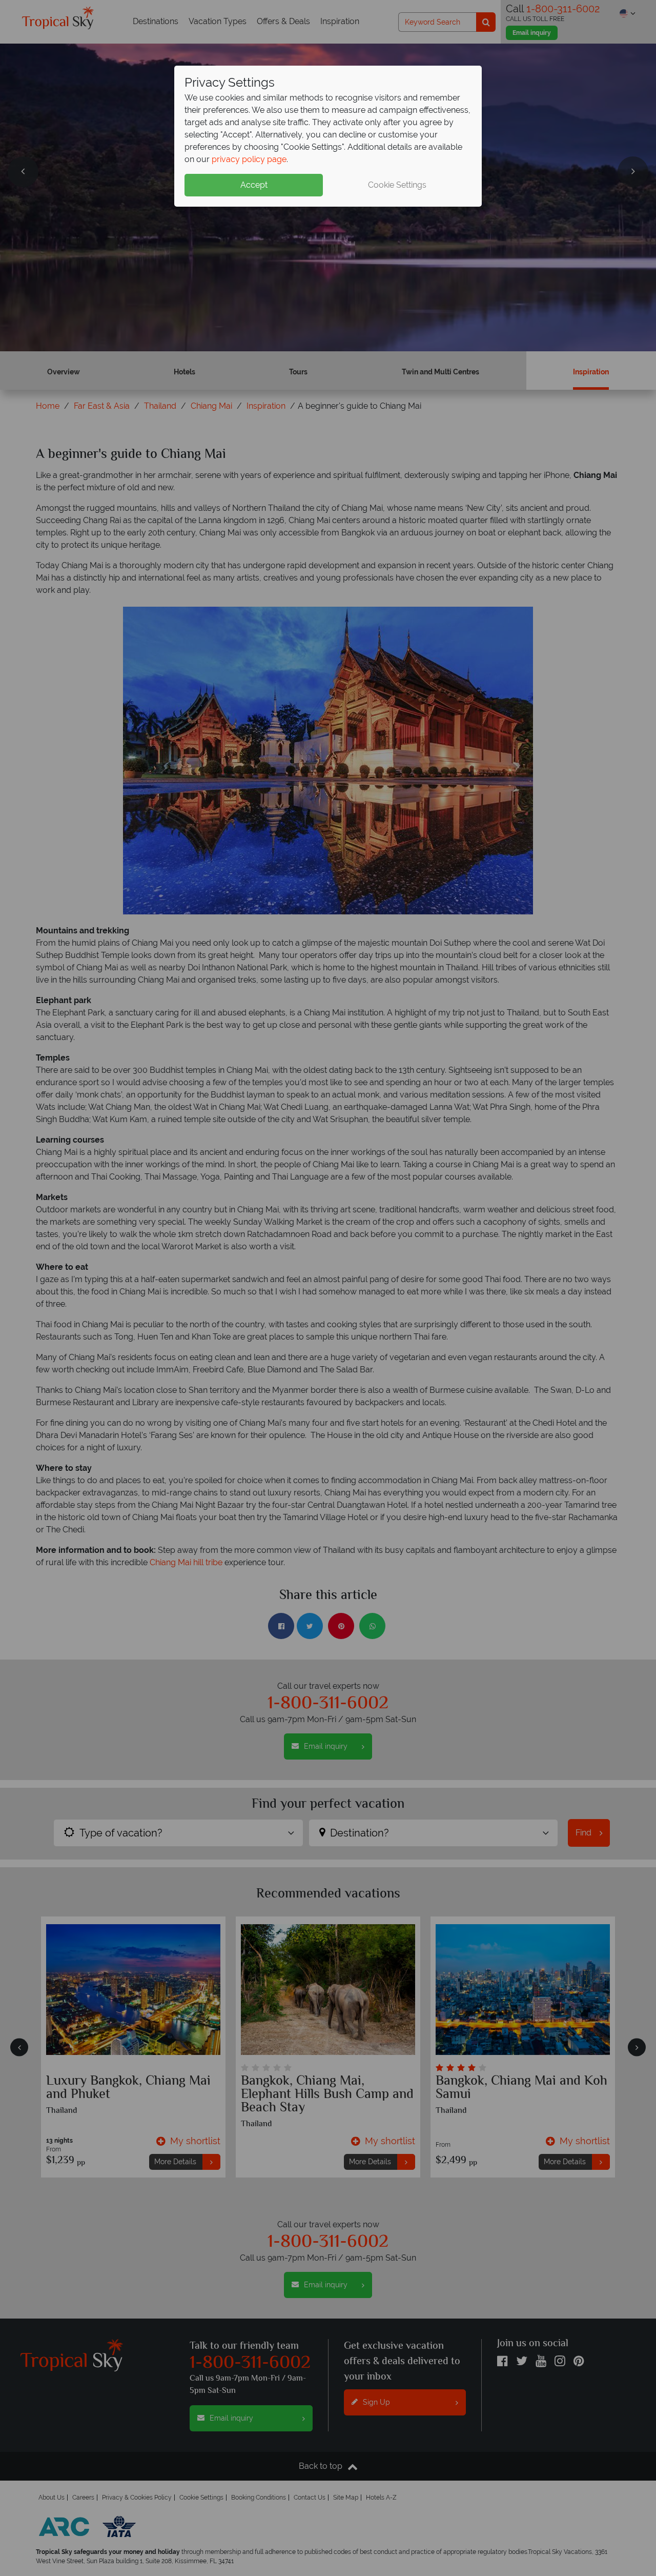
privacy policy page (249, 159)
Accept (254, 185)
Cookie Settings (397, 185)
